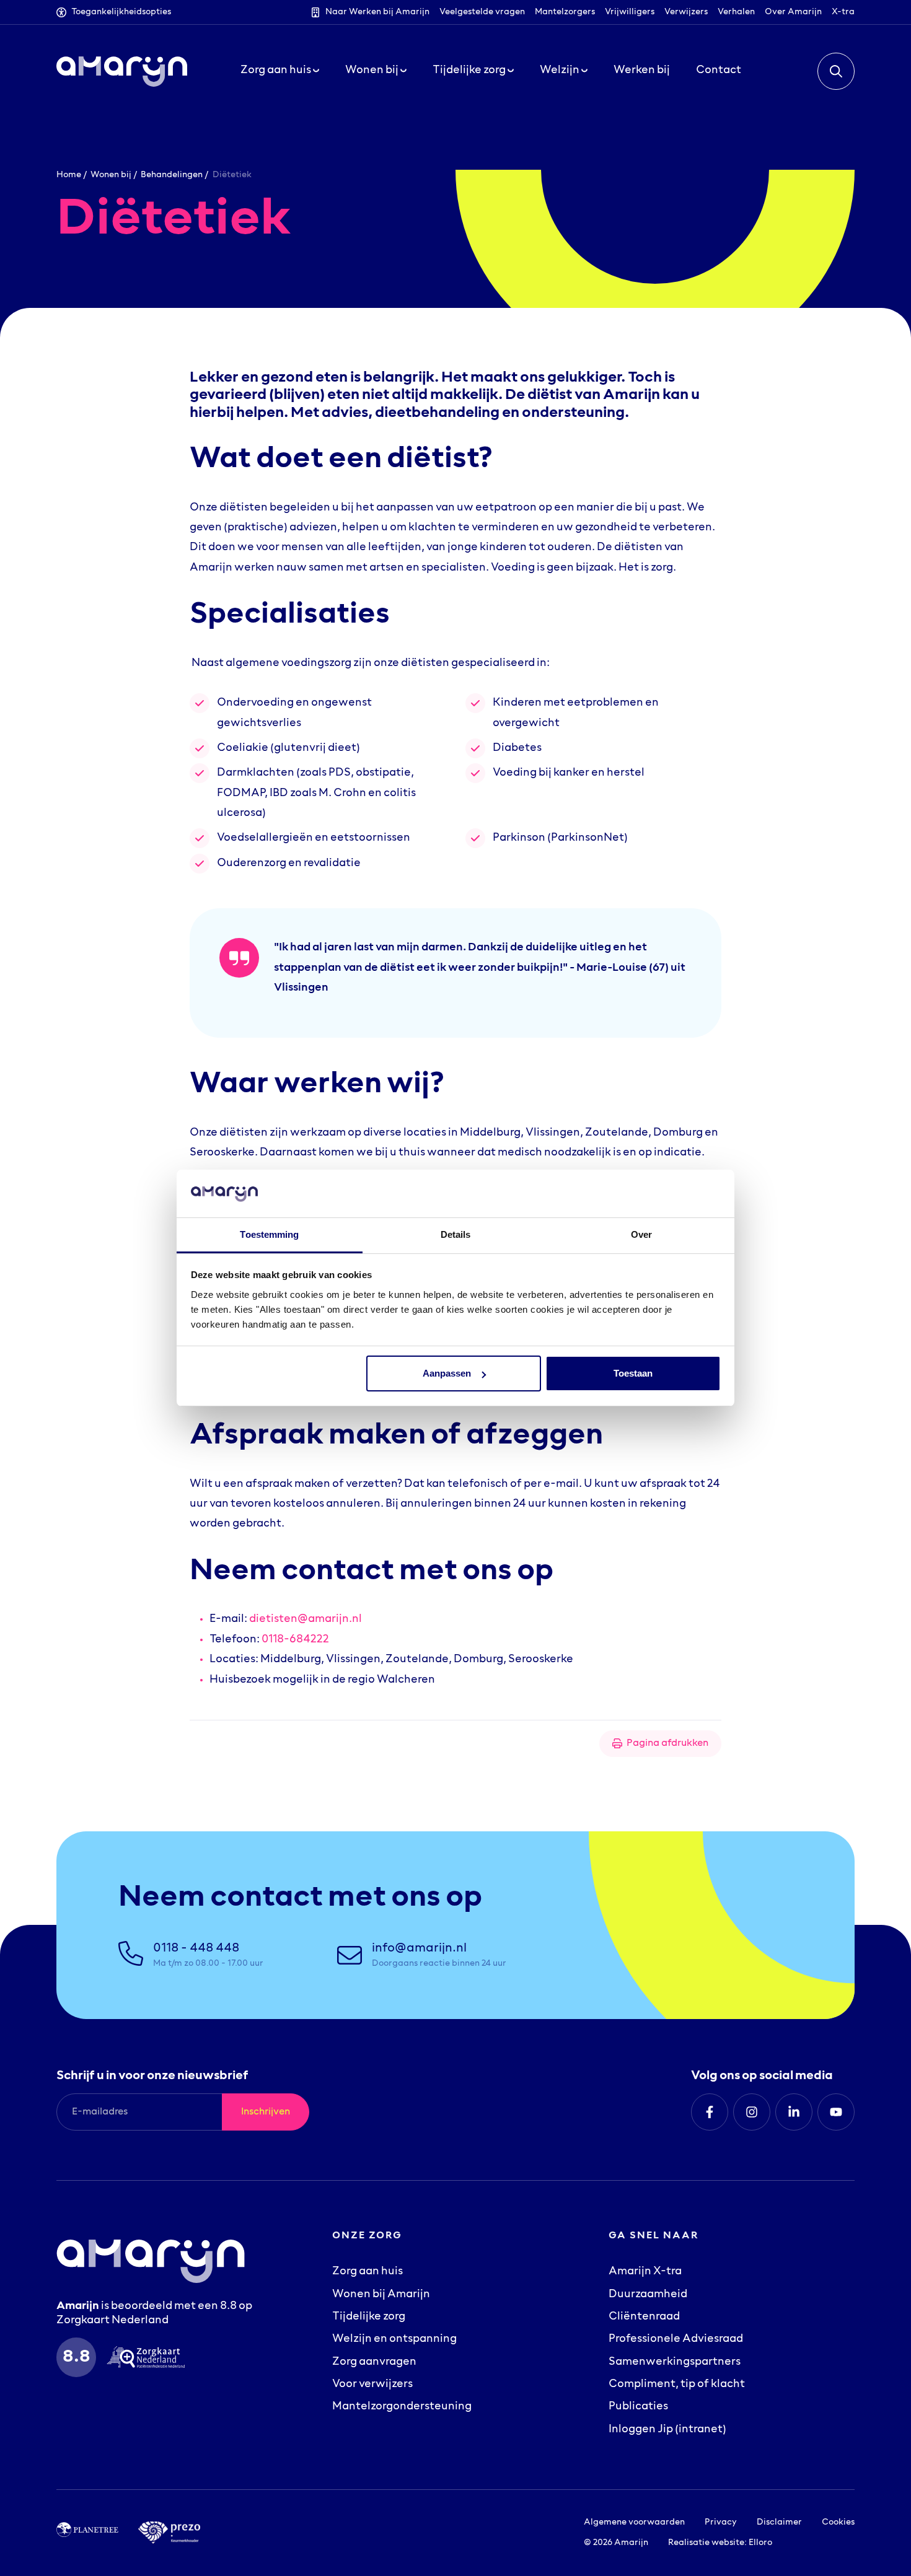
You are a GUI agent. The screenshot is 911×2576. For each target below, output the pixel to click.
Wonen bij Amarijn (381, 2295)
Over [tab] (641, 1234)
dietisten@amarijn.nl (306, 1619)
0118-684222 (295, 1640)
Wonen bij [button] (373, 71)
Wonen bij (111, 175)
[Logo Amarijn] (122, 71)
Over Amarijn (793, 12)
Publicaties (638, 2407)
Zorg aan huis (367, 2272)
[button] (836, 71)
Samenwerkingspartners (675, 2362)
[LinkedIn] (794, 2112)
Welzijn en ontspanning (394, 2339)
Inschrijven (266, 2112)
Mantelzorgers (565, 12)
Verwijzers (686, 12)
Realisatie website (706, 2543)
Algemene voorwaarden (634, 2522)
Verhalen (736, 12)
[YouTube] (836, 2112)
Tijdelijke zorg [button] (470, 71)
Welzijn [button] (561, 71)
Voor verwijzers (372, 2385)
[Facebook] (710, 2112)
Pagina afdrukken (667, 1743)
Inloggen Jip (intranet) (667, 2430)
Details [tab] (456, 1234)
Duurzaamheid (648, 2295)
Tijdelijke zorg (369, 2317)
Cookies (838, 2522)
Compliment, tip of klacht (677, 2385)
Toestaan (633, 1373)
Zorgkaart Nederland (112, 2321)
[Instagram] (752, 2112)
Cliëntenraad (644, 2317)
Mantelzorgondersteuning (402, 2407)
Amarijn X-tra (645, 2272)
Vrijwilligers (630, 12)
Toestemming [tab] (269, 1234)
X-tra (843, 12)
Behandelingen (172, 175)
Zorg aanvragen (374, 2362)
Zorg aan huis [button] (277, 71)
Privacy (721, 2522)
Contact (719, 71)
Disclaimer (779, 2522)
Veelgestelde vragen (482, 12)
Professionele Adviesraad (676, 2339)
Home (69, 175)
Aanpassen (447, 1373)
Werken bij (642, 71)
